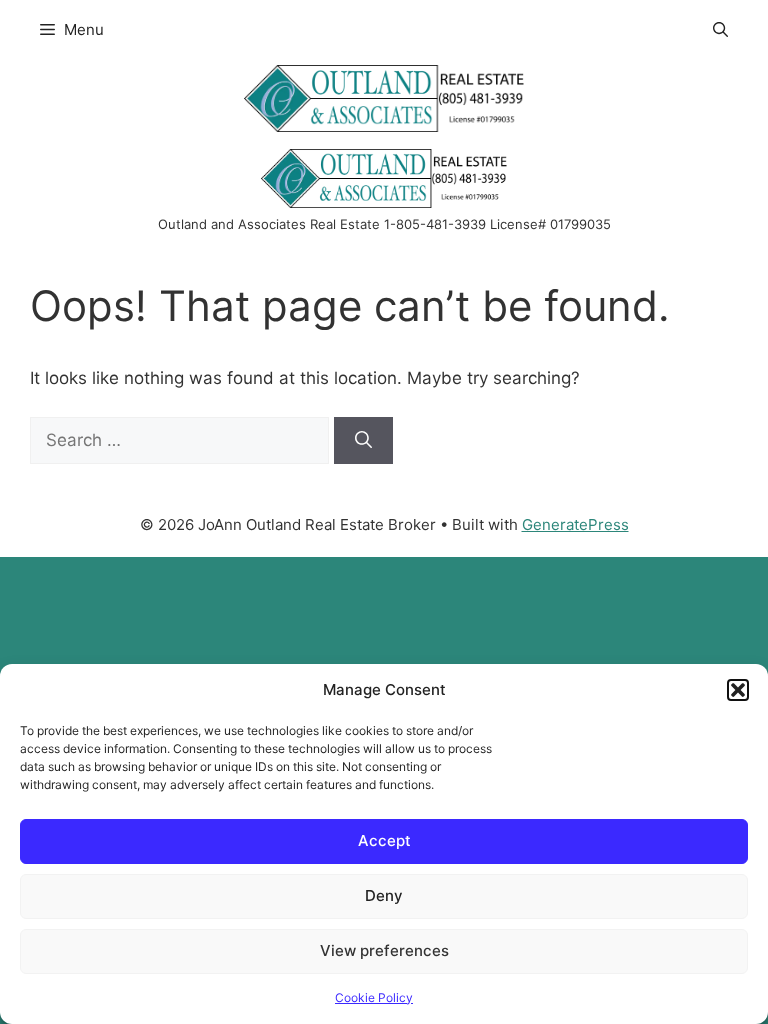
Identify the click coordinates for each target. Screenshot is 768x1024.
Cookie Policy (374, 997)
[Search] (363, 441)
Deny (384, 895)
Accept (384, 840)
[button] (738, 690)
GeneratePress (575, 524)
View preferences (384, 950)
